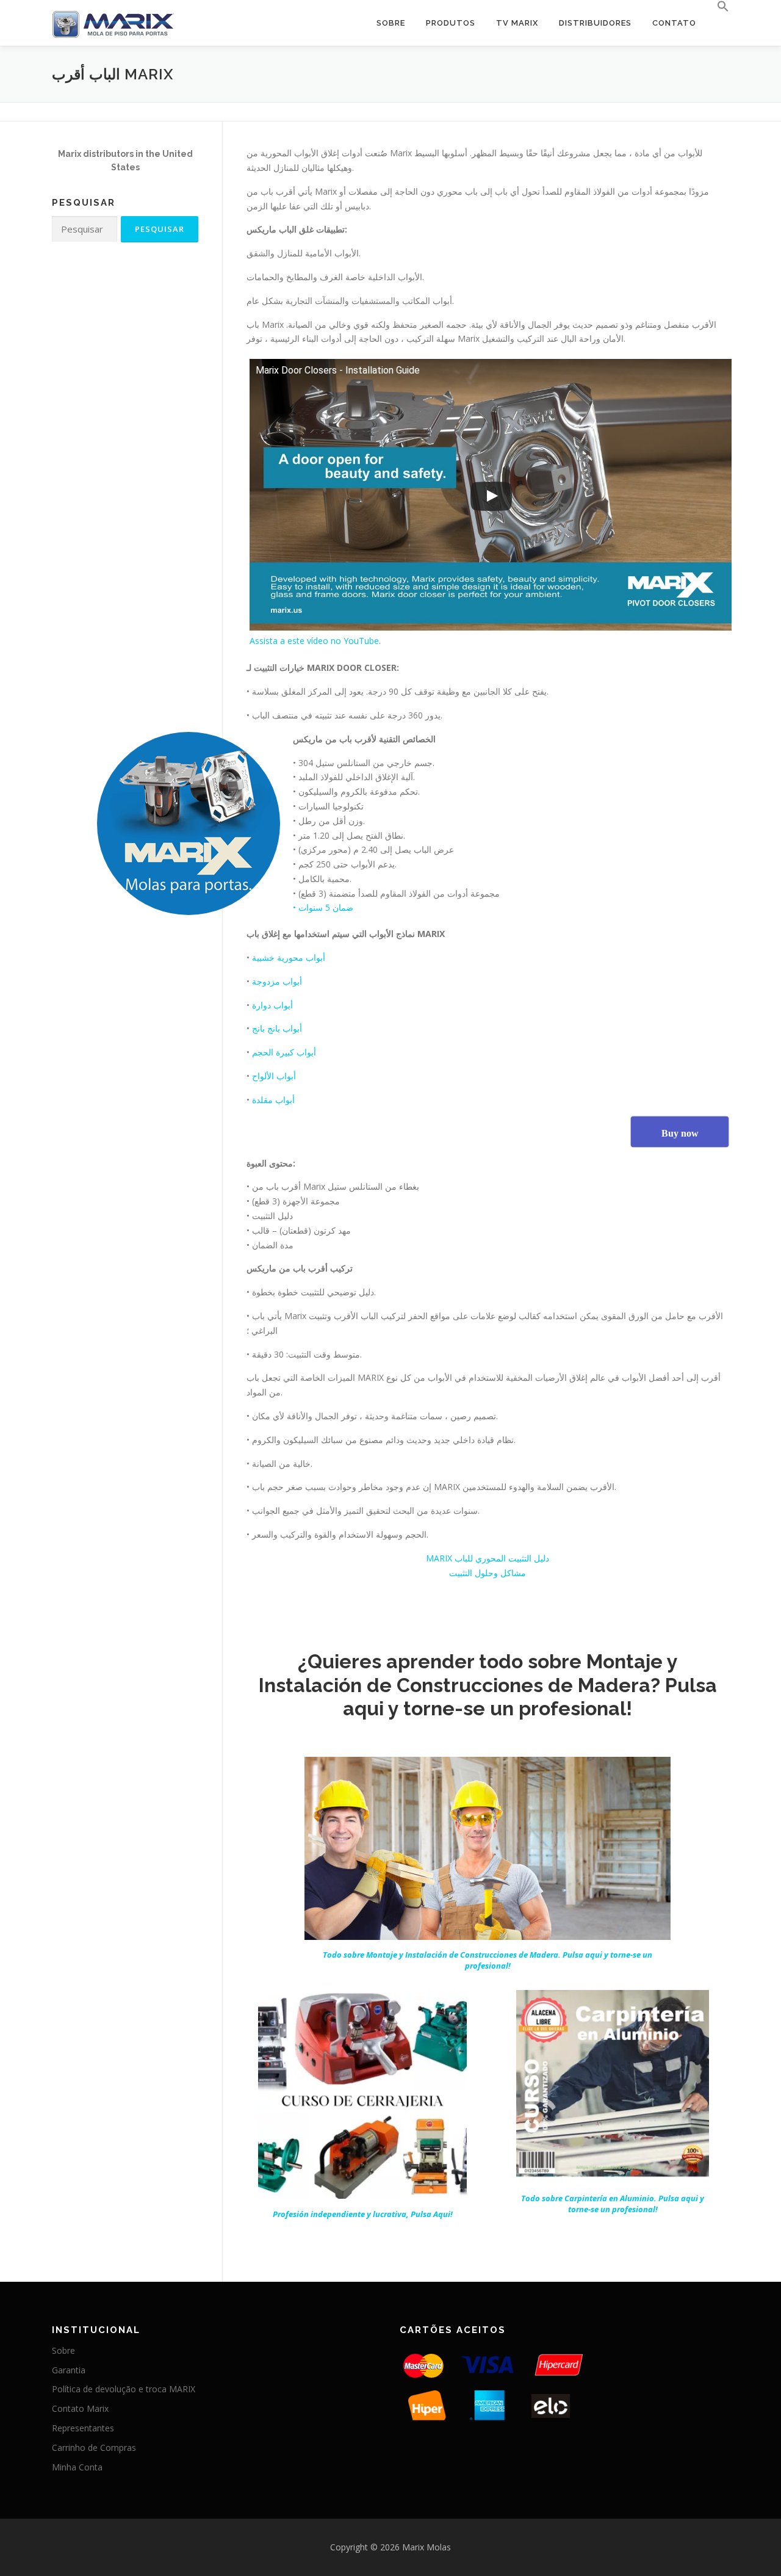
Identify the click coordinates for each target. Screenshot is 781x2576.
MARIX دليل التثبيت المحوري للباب (488, 1558)
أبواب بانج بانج (277, 1028)
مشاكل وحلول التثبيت (488, 1573)
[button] (718, 7)
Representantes (83, 2428)
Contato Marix (80, 2408)
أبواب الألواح (274, 1076)
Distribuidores (595, 23)
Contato (674, 23)
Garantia (69, 2370)
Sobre (391, 23)
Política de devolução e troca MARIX (124, 2389)
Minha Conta (77, 2467)
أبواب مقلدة (272, 1100)
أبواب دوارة (271, 1005)
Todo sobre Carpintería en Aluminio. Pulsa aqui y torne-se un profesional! (613, 2204)
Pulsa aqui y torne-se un (488, 1960)
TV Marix (517, 23)
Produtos (451, 23)
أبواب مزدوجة (276, 981)
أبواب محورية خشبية (287, 957)
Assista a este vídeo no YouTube (314, 641)
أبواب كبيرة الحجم (283, 1052)
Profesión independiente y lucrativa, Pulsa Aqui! (363, 2214)
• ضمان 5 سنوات (323, 907)
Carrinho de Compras (94, 2448)
